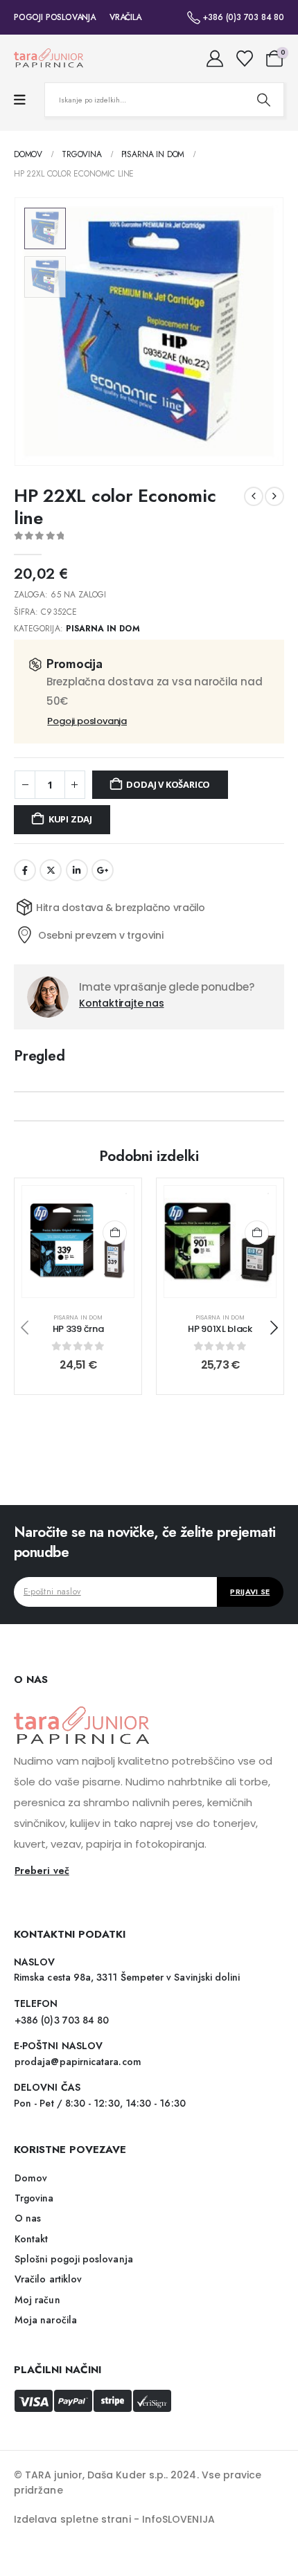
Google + (103, 870)
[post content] (78, 1242)
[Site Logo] (49, 58)
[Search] (263, 100)
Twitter (51, 870)
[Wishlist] (244, 59)
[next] (274, 496)
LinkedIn (77, 870)
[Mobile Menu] (20, 100)
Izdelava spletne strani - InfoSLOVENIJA (114, 2519)
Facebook (25, 870)
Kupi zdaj (70, 819)
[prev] (254, 496)
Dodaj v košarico (168, 784)
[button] (267, 332)
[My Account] (215, 59)
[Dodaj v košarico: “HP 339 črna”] (115, 1233)
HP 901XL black (220, 1329)
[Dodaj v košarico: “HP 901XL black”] (257, 1233)
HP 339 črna (78, 1329)
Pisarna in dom (103, 629)
